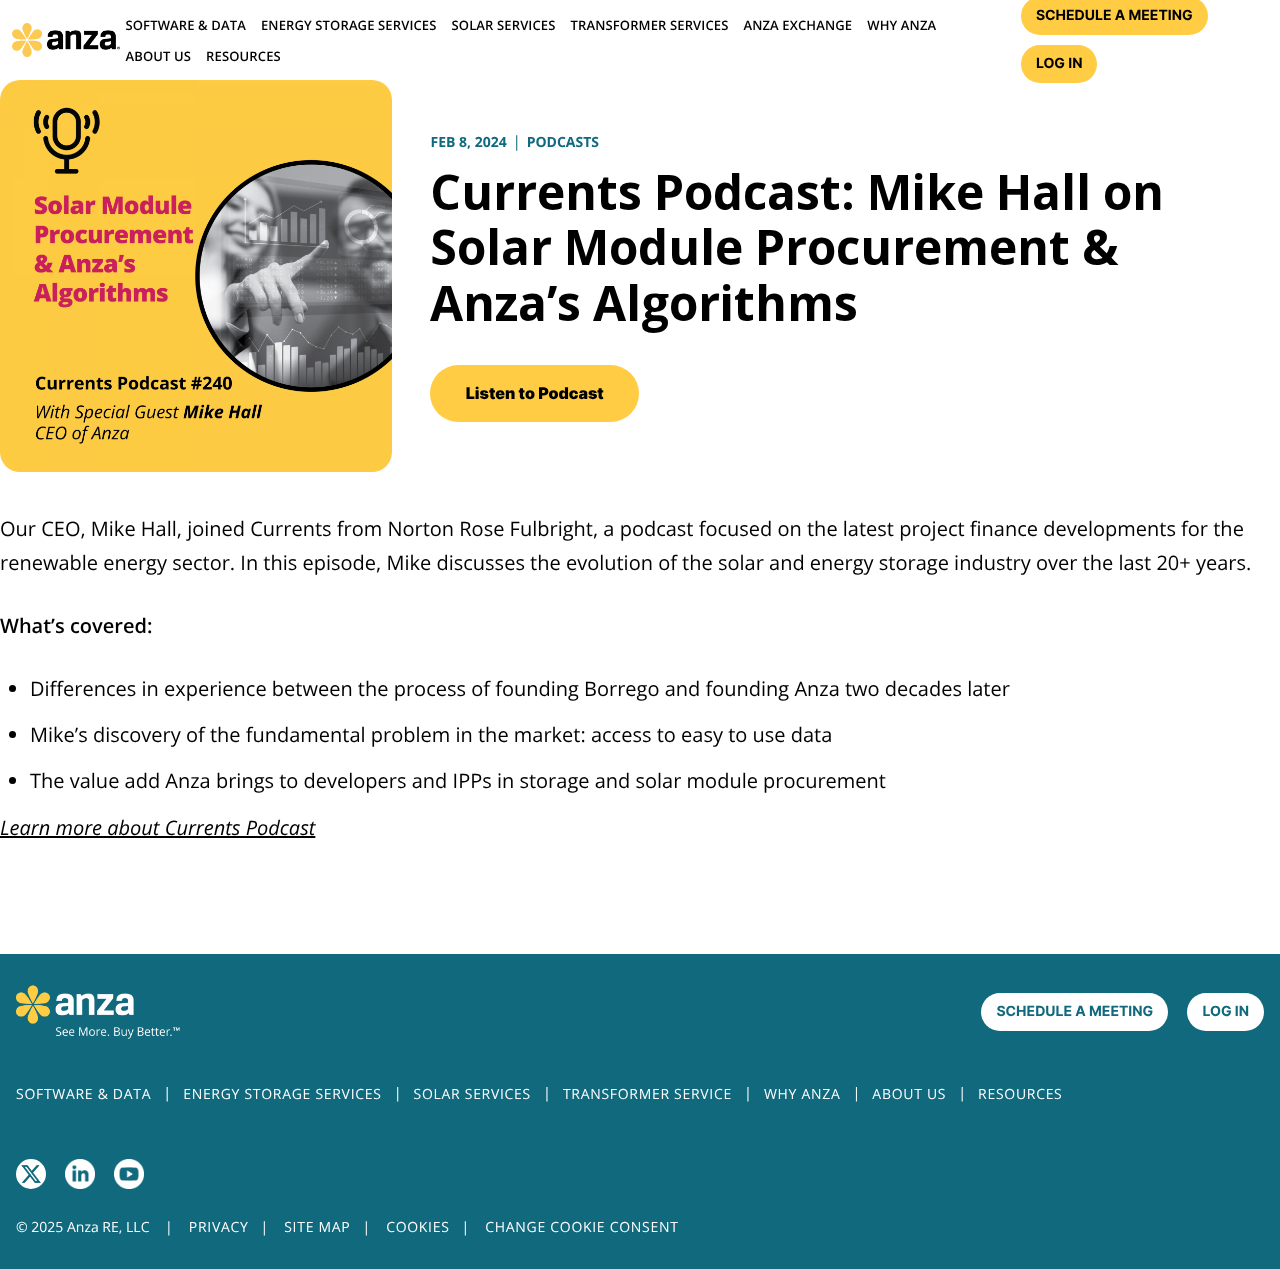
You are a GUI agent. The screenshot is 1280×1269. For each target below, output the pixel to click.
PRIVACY (219, 1227)
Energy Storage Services (349, 25)
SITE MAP (317, 1227)
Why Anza (901, 25)
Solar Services (504, 25)
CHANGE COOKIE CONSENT (581, 1227)
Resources (243, 56)
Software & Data (185, 25)
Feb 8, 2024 (468, 142)
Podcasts (563, 142)
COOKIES (417, 1227)
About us (158, 56)
